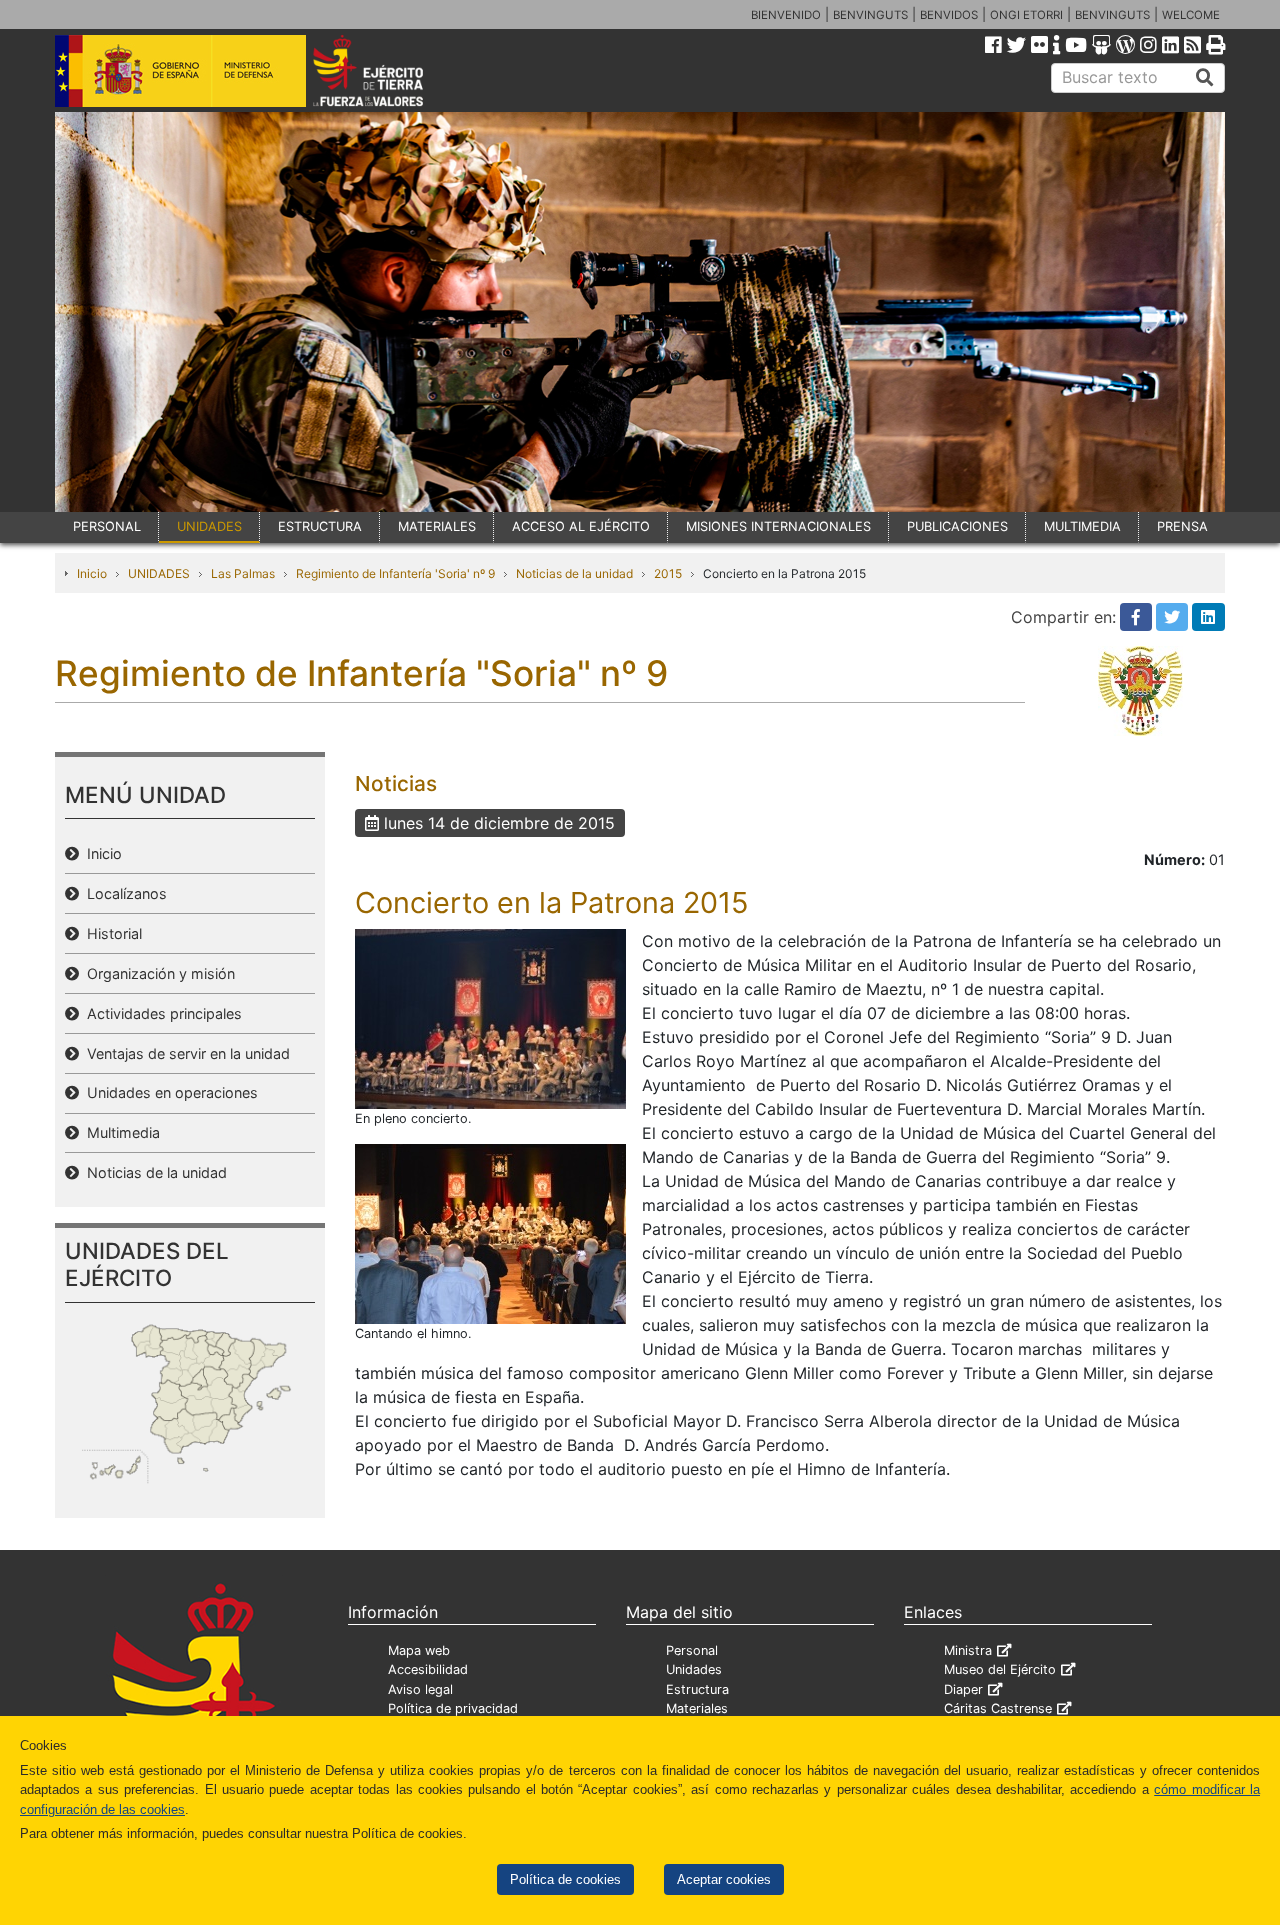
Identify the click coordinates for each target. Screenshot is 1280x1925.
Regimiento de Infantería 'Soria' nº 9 (395, 573)
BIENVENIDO (786, 15)
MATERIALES (437, 526)
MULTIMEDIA (1082, 526)
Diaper (963, 1689)
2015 (668, 573)
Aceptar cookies (724, 1879)
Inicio (92, 573)
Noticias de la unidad (574, 573)
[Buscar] (1205, 78)
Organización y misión (157, 973)
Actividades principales (160, 1013)
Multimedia (119, 1132)
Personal (692, 1650)
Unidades (694, 1669)
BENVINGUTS (870, 15)
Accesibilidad (428, 1669)
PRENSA (1182, 526)
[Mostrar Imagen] (490, 1017)
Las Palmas (243, 573)
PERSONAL (107, 526)
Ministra (968, 1650)
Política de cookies (565, 1879)
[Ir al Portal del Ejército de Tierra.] (391, 69)
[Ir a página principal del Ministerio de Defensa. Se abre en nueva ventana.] (180, 69)
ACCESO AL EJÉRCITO (581, 526)
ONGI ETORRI (1026, 15)
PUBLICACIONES (957, 526)
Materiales (697, 1708)
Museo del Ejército (1000, 1669)
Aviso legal (420, 1689)
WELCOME (1191, 15)
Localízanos (123, 893)
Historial (110, 933)
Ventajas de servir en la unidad (184, 1053)
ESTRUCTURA (320, 526)
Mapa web (419, 1650)
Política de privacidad (453, 1708)
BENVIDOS (949, 15)
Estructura (697, 1689)
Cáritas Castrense (998, 1708)
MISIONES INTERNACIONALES (778, 526)
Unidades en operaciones (168, 1092)
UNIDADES (209, 526)
